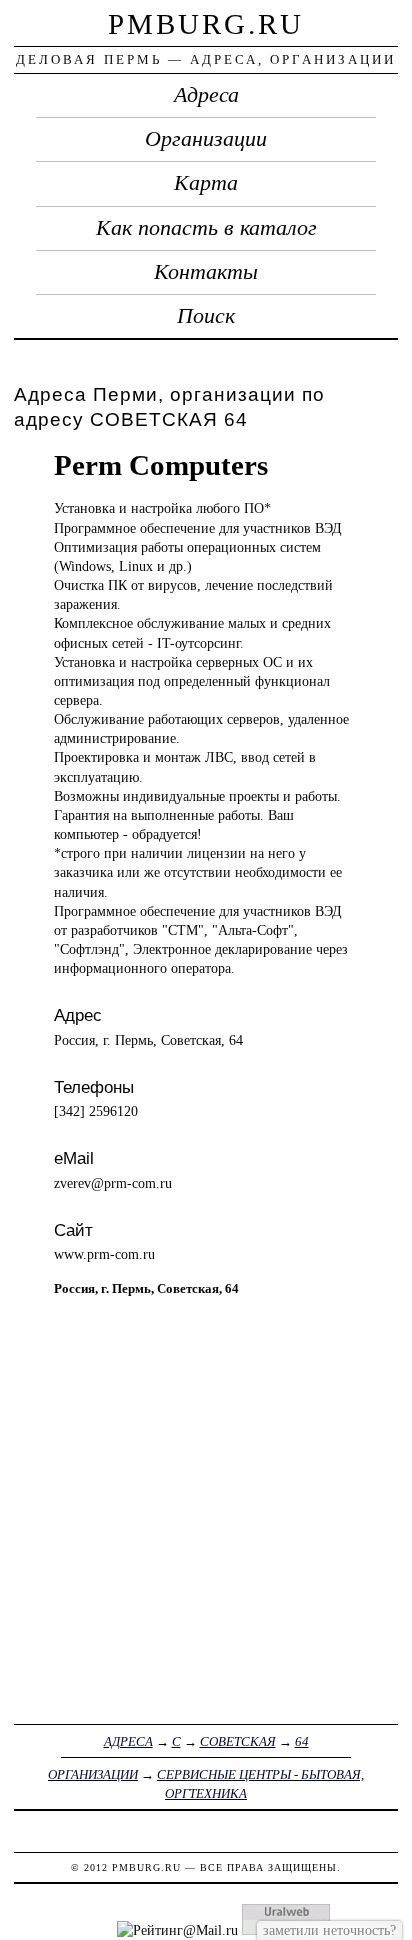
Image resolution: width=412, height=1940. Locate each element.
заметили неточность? (329, 1930)
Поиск (206, 316)
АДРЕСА (128, 1741)
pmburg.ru (206, 24)
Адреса (206, 95)
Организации (206, 139)
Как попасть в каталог (206, 228)
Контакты (206, 272)
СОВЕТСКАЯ (238, 1741)
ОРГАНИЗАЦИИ (93, 1774)
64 (302, 1741)
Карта (206, 183)
